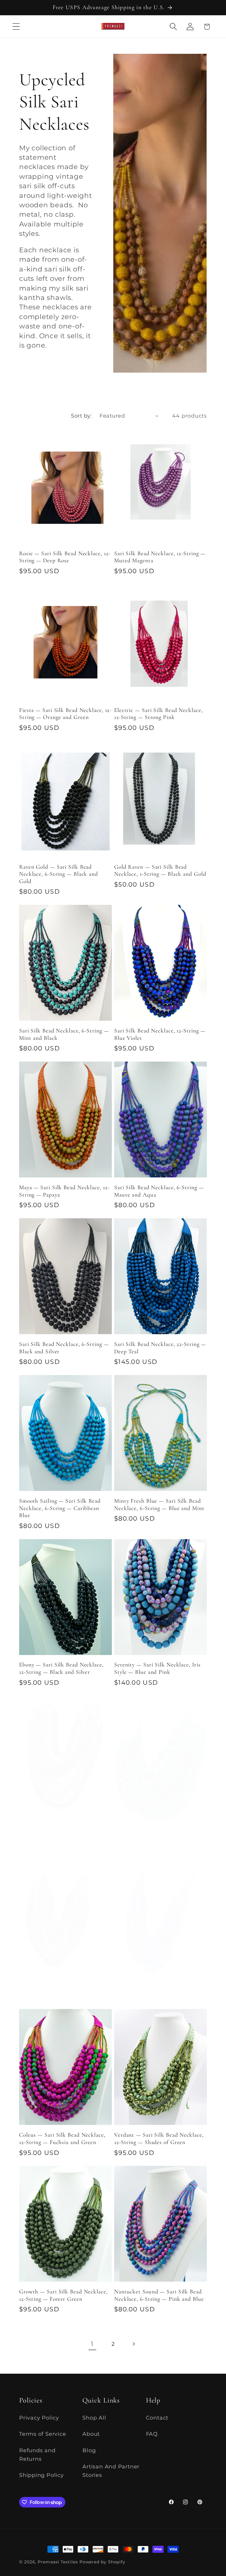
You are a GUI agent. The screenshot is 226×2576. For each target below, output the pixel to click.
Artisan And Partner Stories (111, 2471)
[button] (16, 27)
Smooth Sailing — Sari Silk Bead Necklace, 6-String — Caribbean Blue (60, 1508)
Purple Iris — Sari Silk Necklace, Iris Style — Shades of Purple (65, 1833)
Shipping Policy (41, 2475)
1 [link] (92, 2344)
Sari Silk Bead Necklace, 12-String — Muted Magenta (160, 557)
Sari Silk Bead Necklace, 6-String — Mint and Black (64, 1034)
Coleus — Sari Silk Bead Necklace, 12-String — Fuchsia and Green (62, 2139)
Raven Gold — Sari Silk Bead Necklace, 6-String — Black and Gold (59, 874)
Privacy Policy (39, 2418)
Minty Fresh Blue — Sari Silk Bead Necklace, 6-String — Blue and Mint (159, 1505)
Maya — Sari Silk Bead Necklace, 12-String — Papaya (64, 1191)
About (91, 2434)
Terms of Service (43, 2434)
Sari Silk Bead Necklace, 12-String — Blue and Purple (160, 1989)
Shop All (94, 2418)
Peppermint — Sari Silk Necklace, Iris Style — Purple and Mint (62, 1989)
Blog (89, 2450)
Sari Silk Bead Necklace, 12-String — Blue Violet (160, 1034)
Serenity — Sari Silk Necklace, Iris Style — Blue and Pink (157, 1668)
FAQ (152, 2434)
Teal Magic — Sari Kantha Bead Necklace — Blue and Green (153, 1833)
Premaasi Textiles (58, 2562)
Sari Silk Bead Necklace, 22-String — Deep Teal (160, 1348)
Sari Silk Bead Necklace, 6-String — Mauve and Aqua (159, 1191)
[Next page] (134, 2344)
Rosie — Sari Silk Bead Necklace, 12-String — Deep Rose (65, 557)
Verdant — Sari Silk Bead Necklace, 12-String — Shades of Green (159, 2139)
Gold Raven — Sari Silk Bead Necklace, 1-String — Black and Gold (160, 871)
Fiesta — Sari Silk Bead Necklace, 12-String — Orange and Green (65, 714)
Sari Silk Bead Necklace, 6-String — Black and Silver (64, 1348)
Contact (157, 2418)
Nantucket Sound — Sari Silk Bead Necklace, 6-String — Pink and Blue (159, 2295)
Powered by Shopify (102, 2562)
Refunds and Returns (37, 2455)
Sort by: (81, 416)
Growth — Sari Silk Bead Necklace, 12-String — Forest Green (63, 2295)
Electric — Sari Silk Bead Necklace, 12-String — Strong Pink (158, 714)
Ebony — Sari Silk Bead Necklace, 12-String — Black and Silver (61, 1668)
